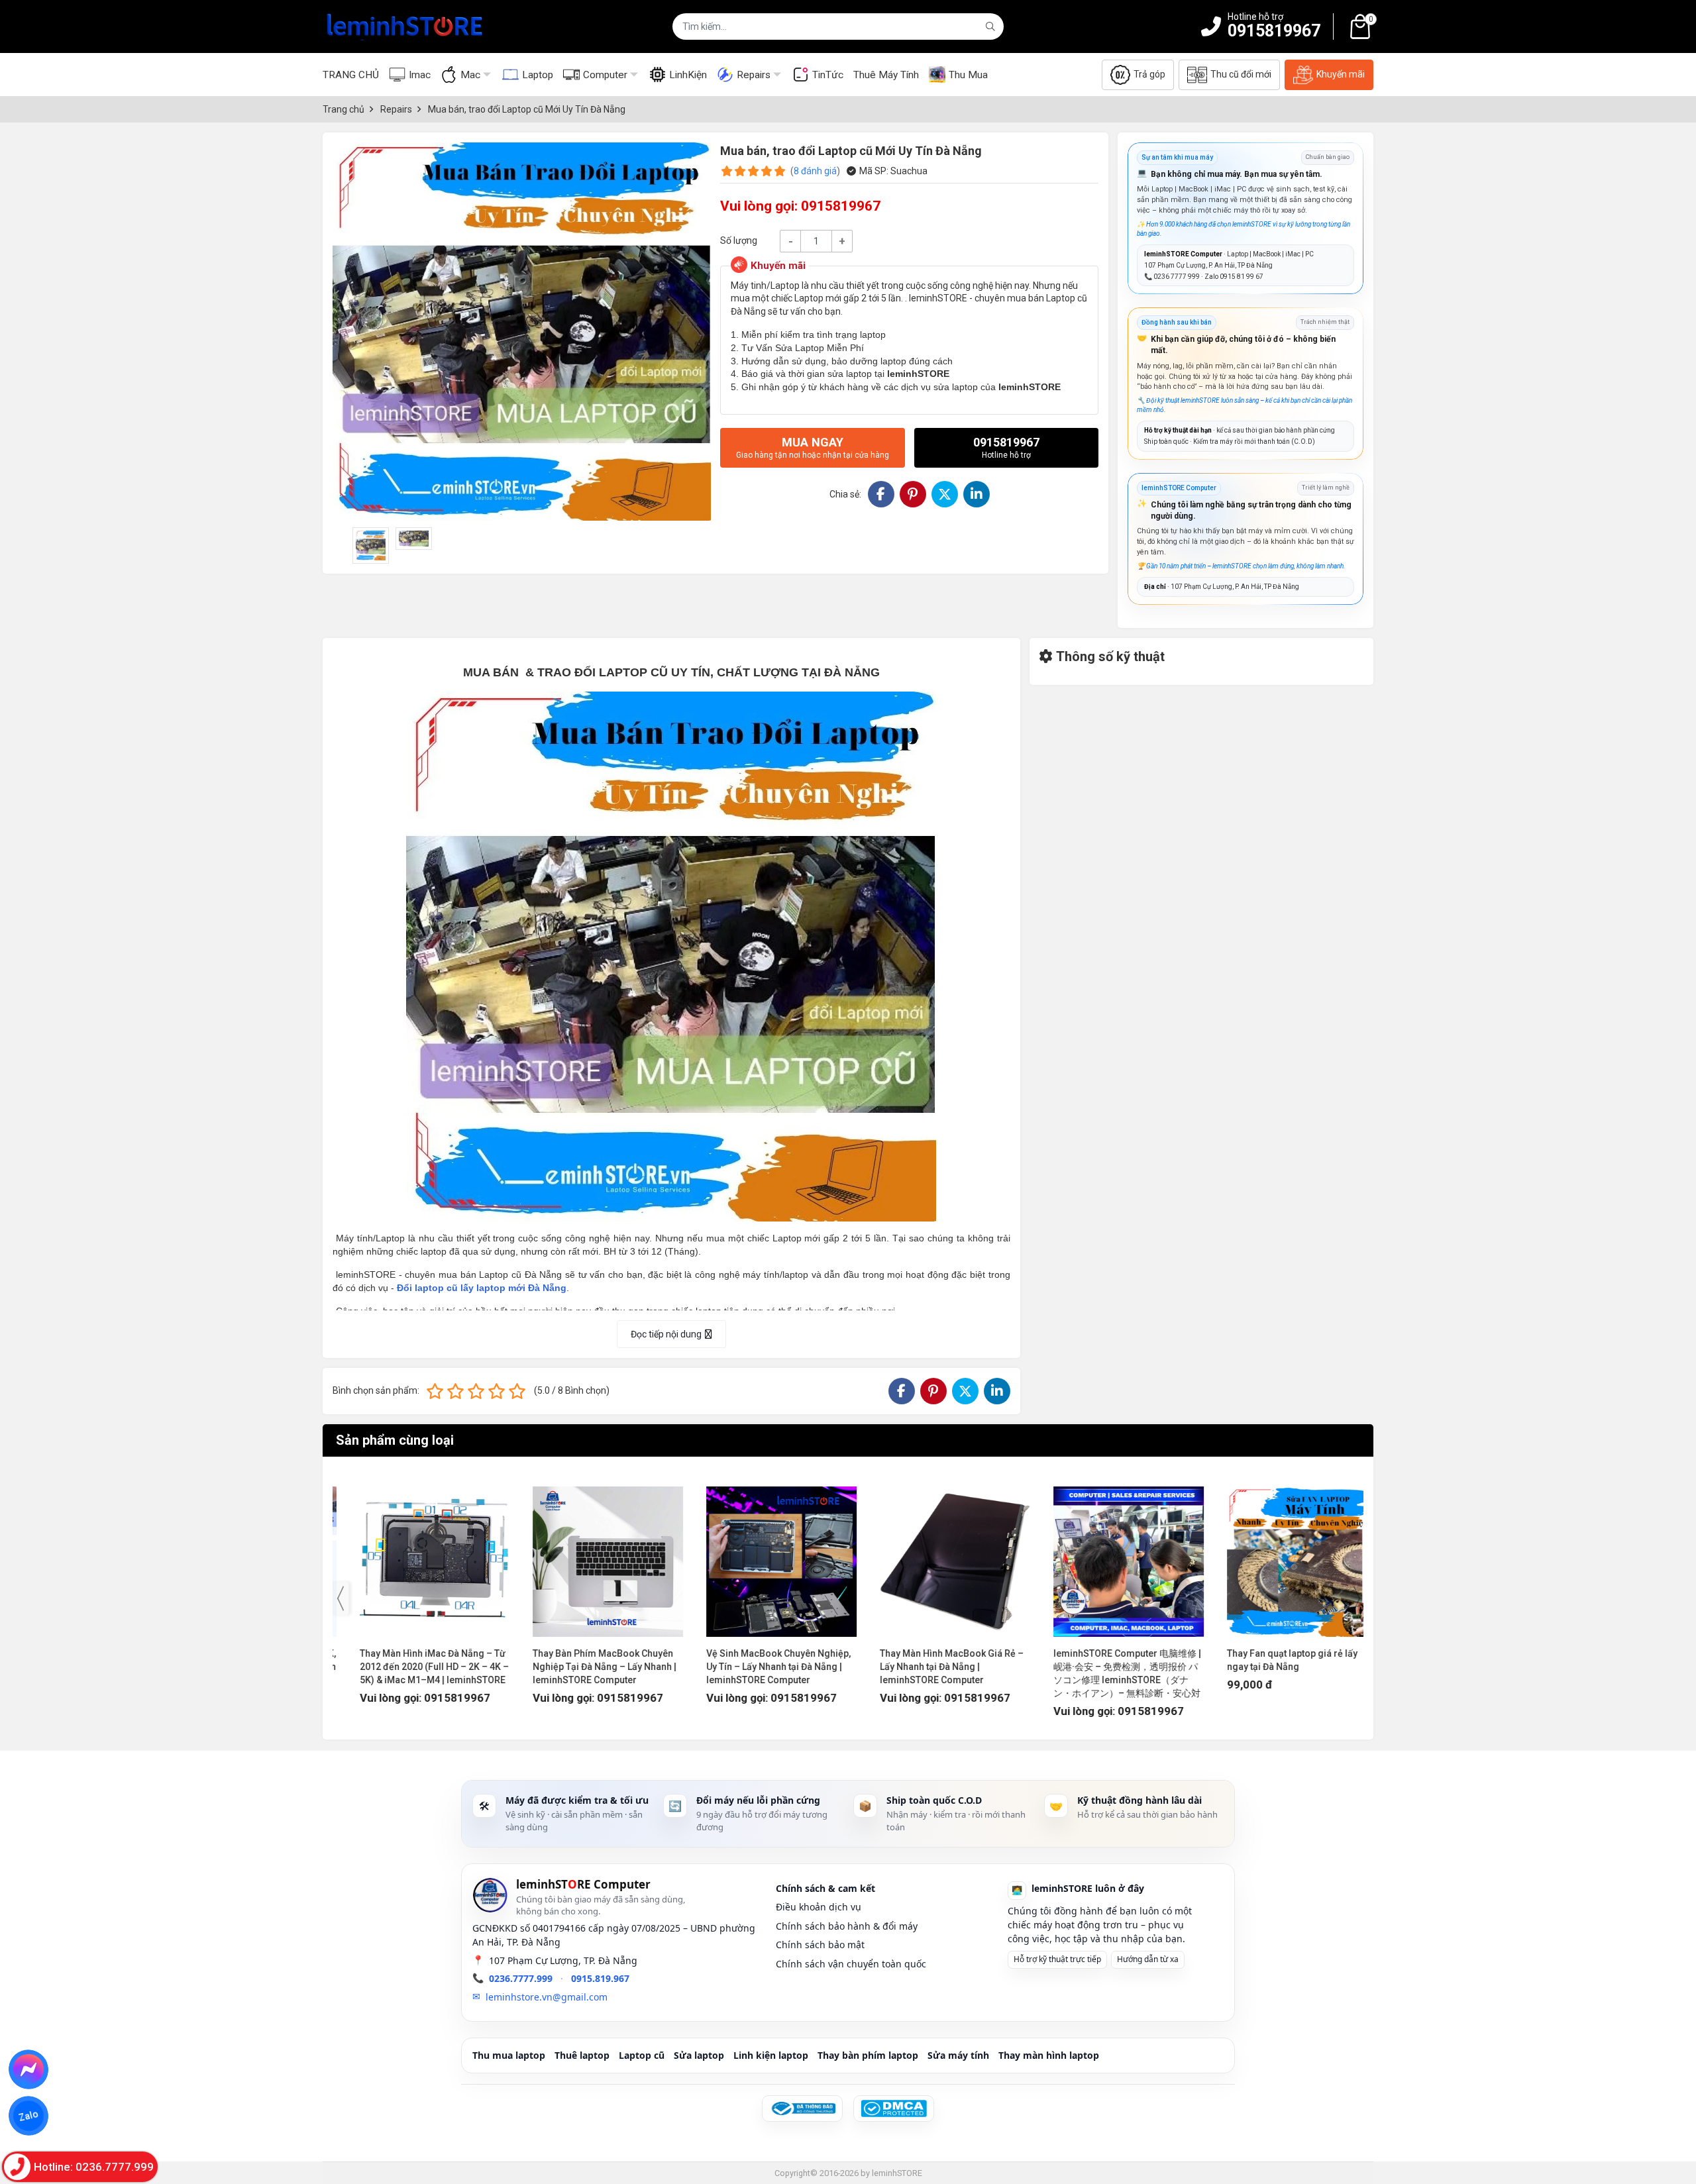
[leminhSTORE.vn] (405, 26)
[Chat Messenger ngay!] (29, 2069)
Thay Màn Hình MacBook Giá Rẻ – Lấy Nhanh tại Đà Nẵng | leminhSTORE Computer (932, 1667)
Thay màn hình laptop (1049, 2055)
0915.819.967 (600, 1978)
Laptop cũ (642, 2055)
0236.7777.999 (521, 1978)
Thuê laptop (582, 2055)
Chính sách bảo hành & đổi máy (847, 1926)
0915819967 (1274, 31)
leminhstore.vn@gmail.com (547, 1997)
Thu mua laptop (509, 2055)
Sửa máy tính (958, 2055)
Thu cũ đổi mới (1241, 74)
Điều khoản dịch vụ (819, 1907)
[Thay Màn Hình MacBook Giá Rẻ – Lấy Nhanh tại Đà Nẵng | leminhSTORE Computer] (935, 1555)
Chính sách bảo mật (820, 1945)
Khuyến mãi (1341, 74)
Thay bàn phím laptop (868, 2055)
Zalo (28, 2116)
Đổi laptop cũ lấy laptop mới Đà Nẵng (482, 1288)
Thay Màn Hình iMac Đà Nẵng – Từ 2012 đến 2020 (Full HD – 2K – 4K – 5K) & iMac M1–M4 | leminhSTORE (414, 1667)
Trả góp (1149, 74)
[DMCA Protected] (894, 2108)
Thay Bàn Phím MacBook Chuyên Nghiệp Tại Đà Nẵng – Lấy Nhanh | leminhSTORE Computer (585, 1667)
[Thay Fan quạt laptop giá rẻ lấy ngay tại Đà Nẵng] (1282, 1555)
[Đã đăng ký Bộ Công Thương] (802, 2108)
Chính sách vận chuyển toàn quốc (851, 1964)
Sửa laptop (699, 2055)
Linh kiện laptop (771, 2055)
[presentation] (341, 1598)
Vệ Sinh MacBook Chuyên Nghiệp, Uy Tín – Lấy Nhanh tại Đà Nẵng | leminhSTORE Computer (759, 1667)
